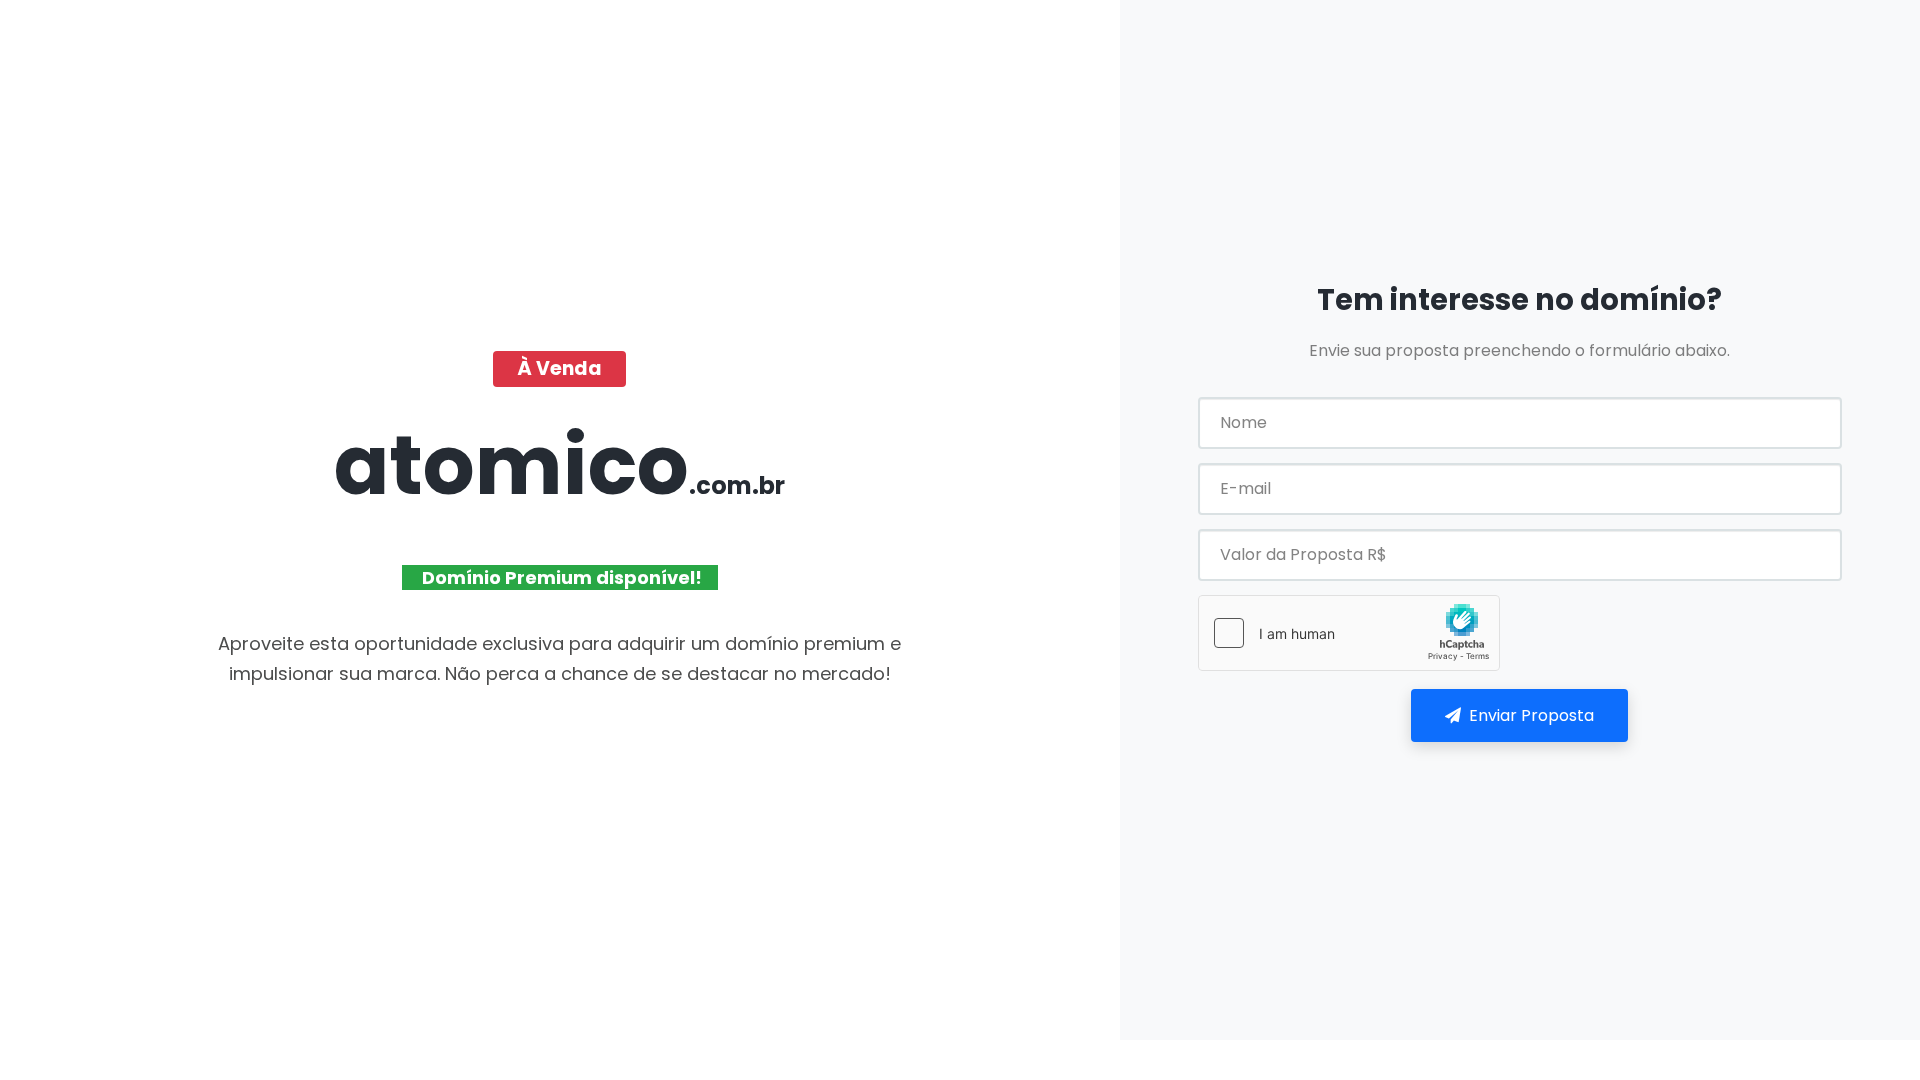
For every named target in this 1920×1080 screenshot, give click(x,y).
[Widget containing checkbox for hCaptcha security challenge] (1349, 633)
